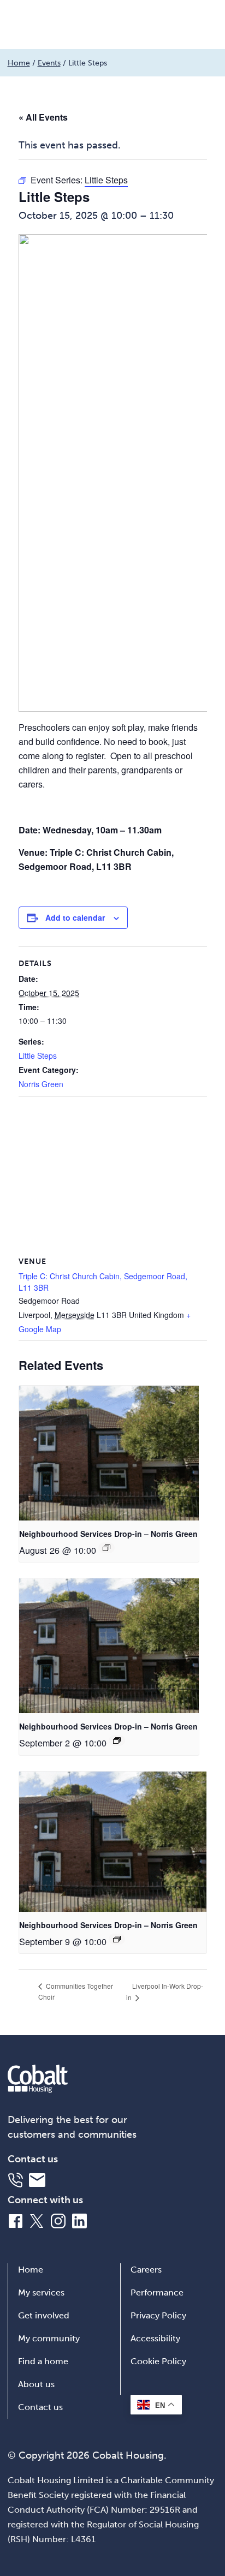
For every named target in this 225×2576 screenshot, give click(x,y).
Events (49, 63)
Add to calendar (75, 917)
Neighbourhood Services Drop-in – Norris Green (108, 1534)
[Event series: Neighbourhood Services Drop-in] (106, 1548)
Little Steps (38, 1056)
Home (19, 63)
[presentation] (109, 1453)
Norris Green (41, 1084)
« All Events (43, 117)
